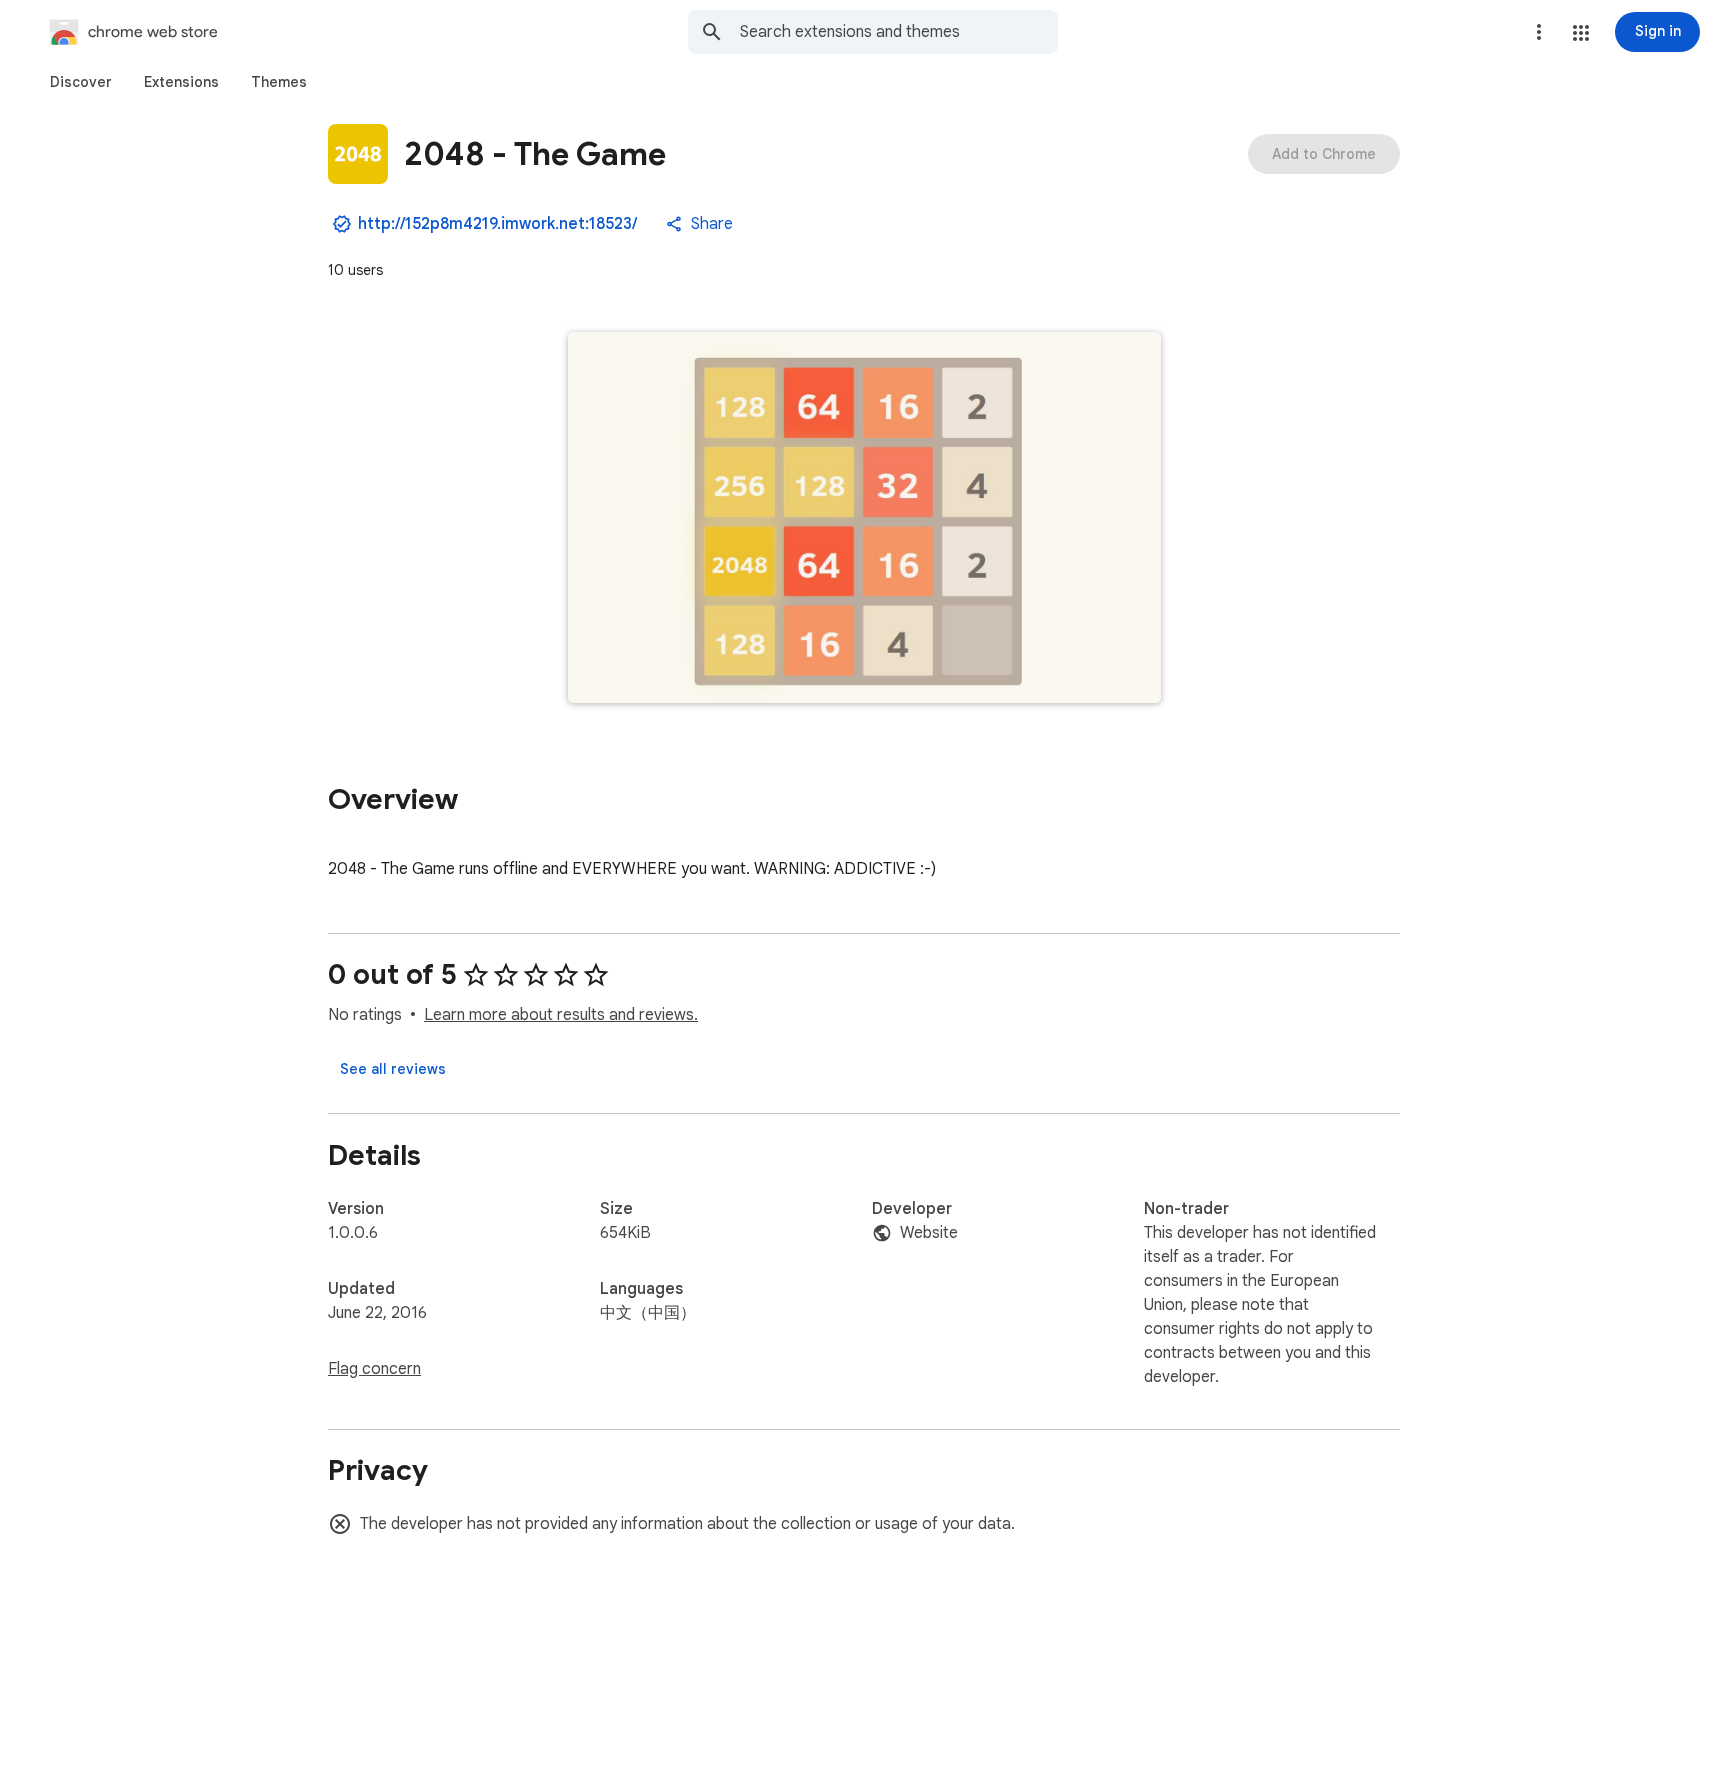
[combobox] (899, 32)
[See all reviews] (393, 1069)
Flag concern (374, 1369)
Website (929, 1233)
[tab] (81, 82)
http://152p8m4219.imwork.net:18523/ (497, 224)
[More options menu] (1539, 32)
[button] (1581, 33)
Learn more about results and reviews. (561, 1015)
